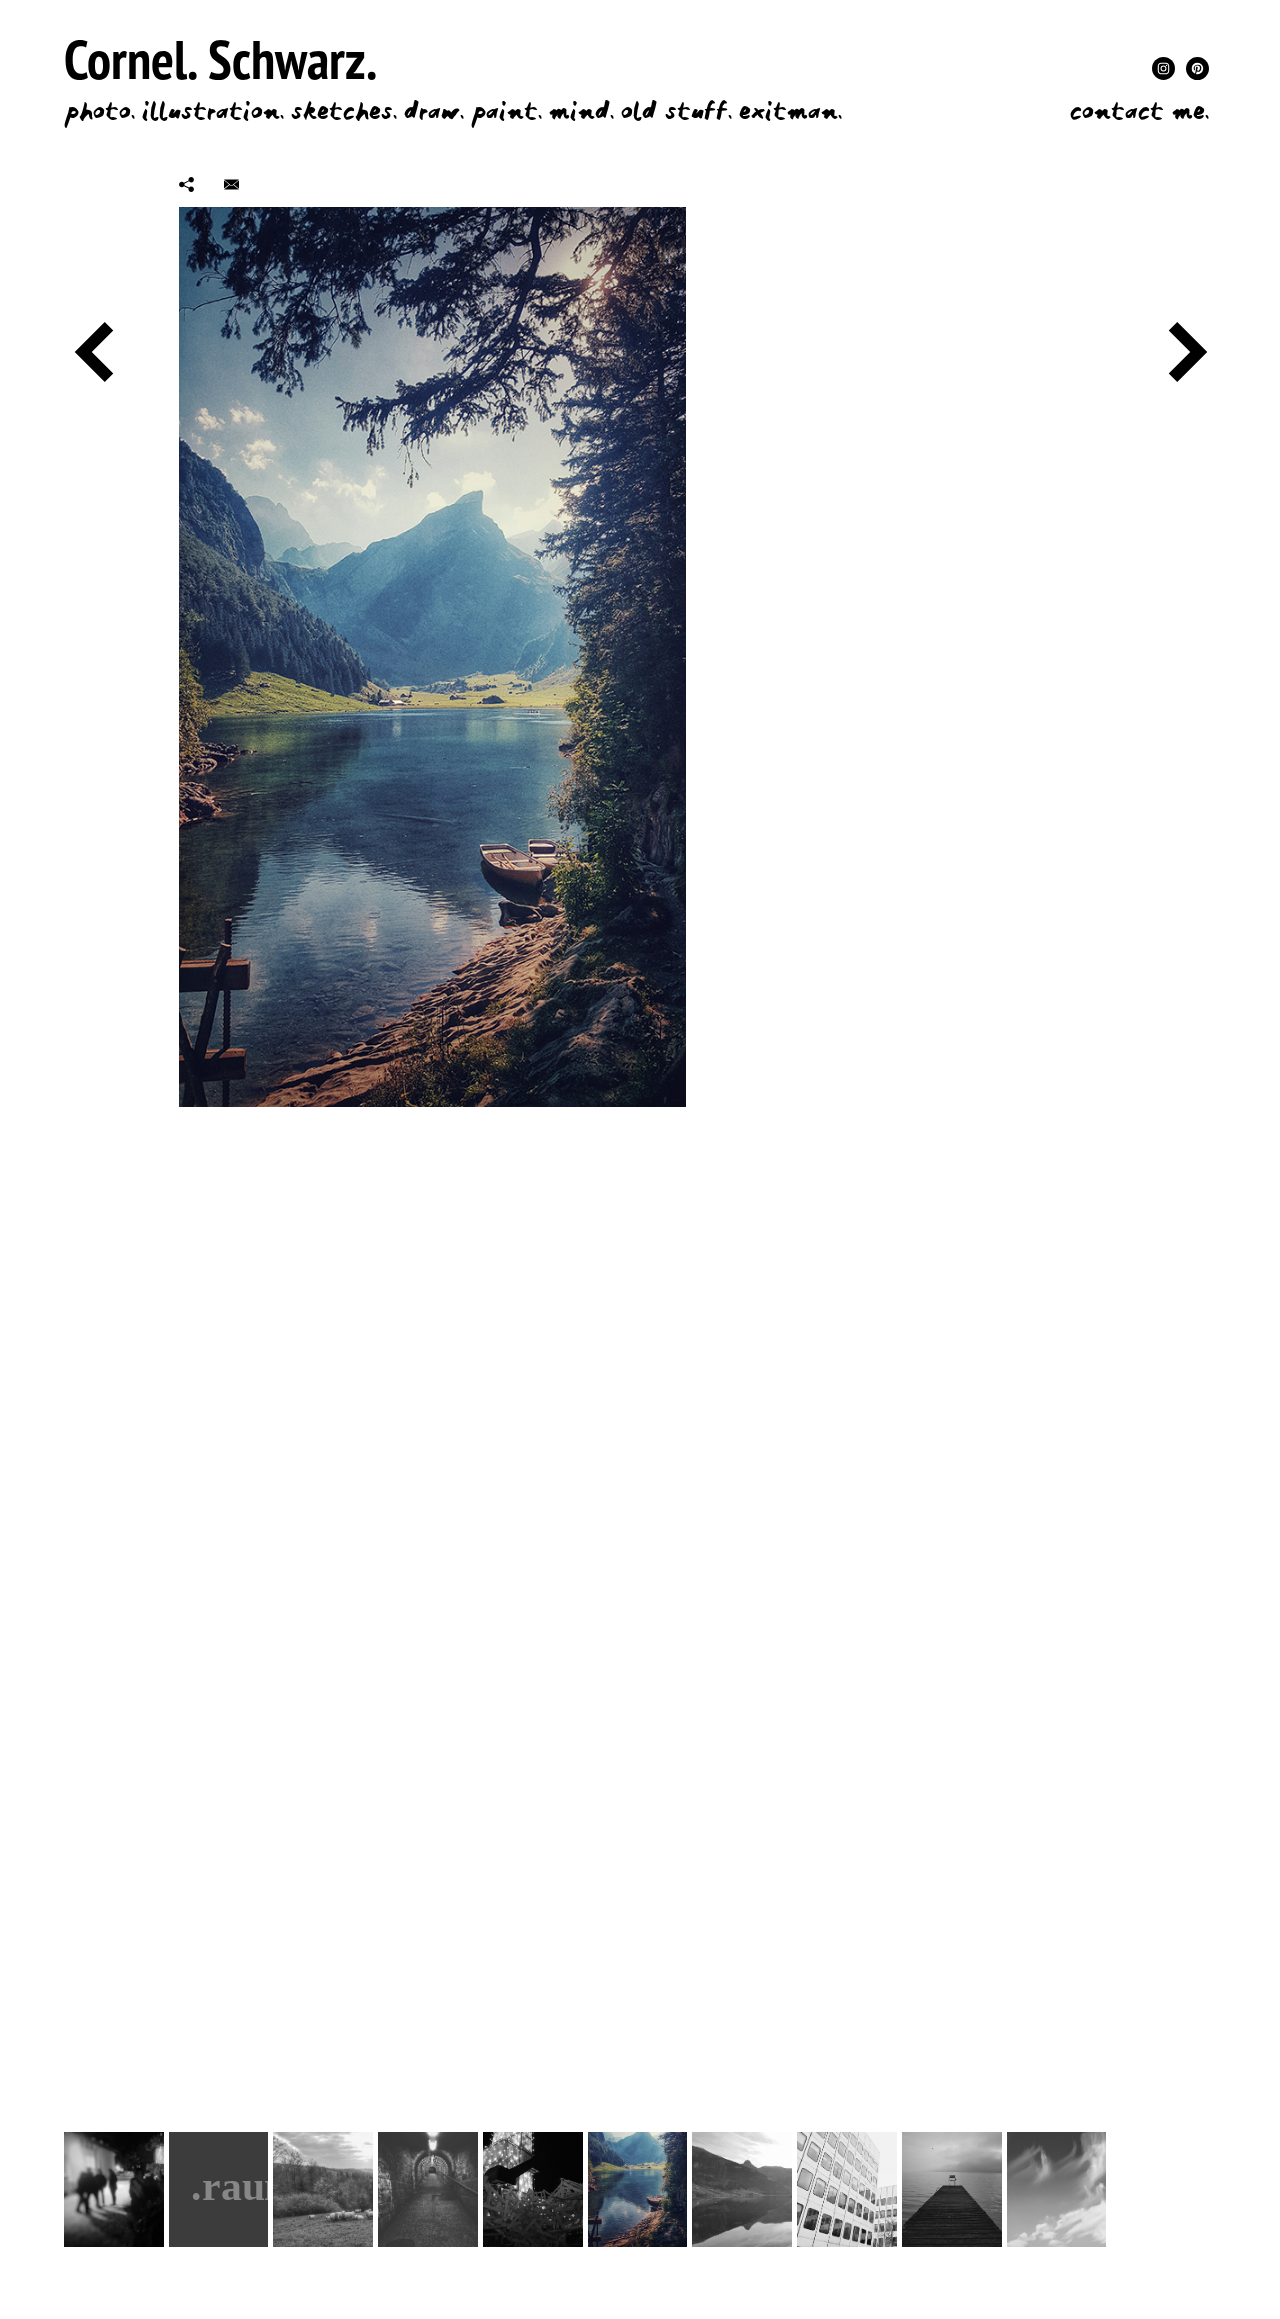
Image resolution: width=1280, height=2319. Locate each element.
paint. (506, 112)
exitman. (790, 112)
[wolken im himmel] (1057, 2189)
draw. (434, 112)
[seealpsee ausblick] (638, 2189)
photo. (99, 112)
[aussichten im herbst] (1161, 2189)
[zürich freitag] (533, 2189)
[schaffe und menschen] (323, 2189)
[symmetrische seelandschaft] (742, 2189)
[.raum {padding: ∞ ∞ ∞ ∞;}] (219, 2189)
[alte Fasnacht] (114, 2189)
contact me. (1139, 112)
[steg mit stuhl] (952, 2189)
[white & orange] (847, 2189)
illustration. (213, 112)
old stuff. (676, 112)
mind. (581, 112)
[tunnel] (428, 2189)
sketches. (344, 112)
